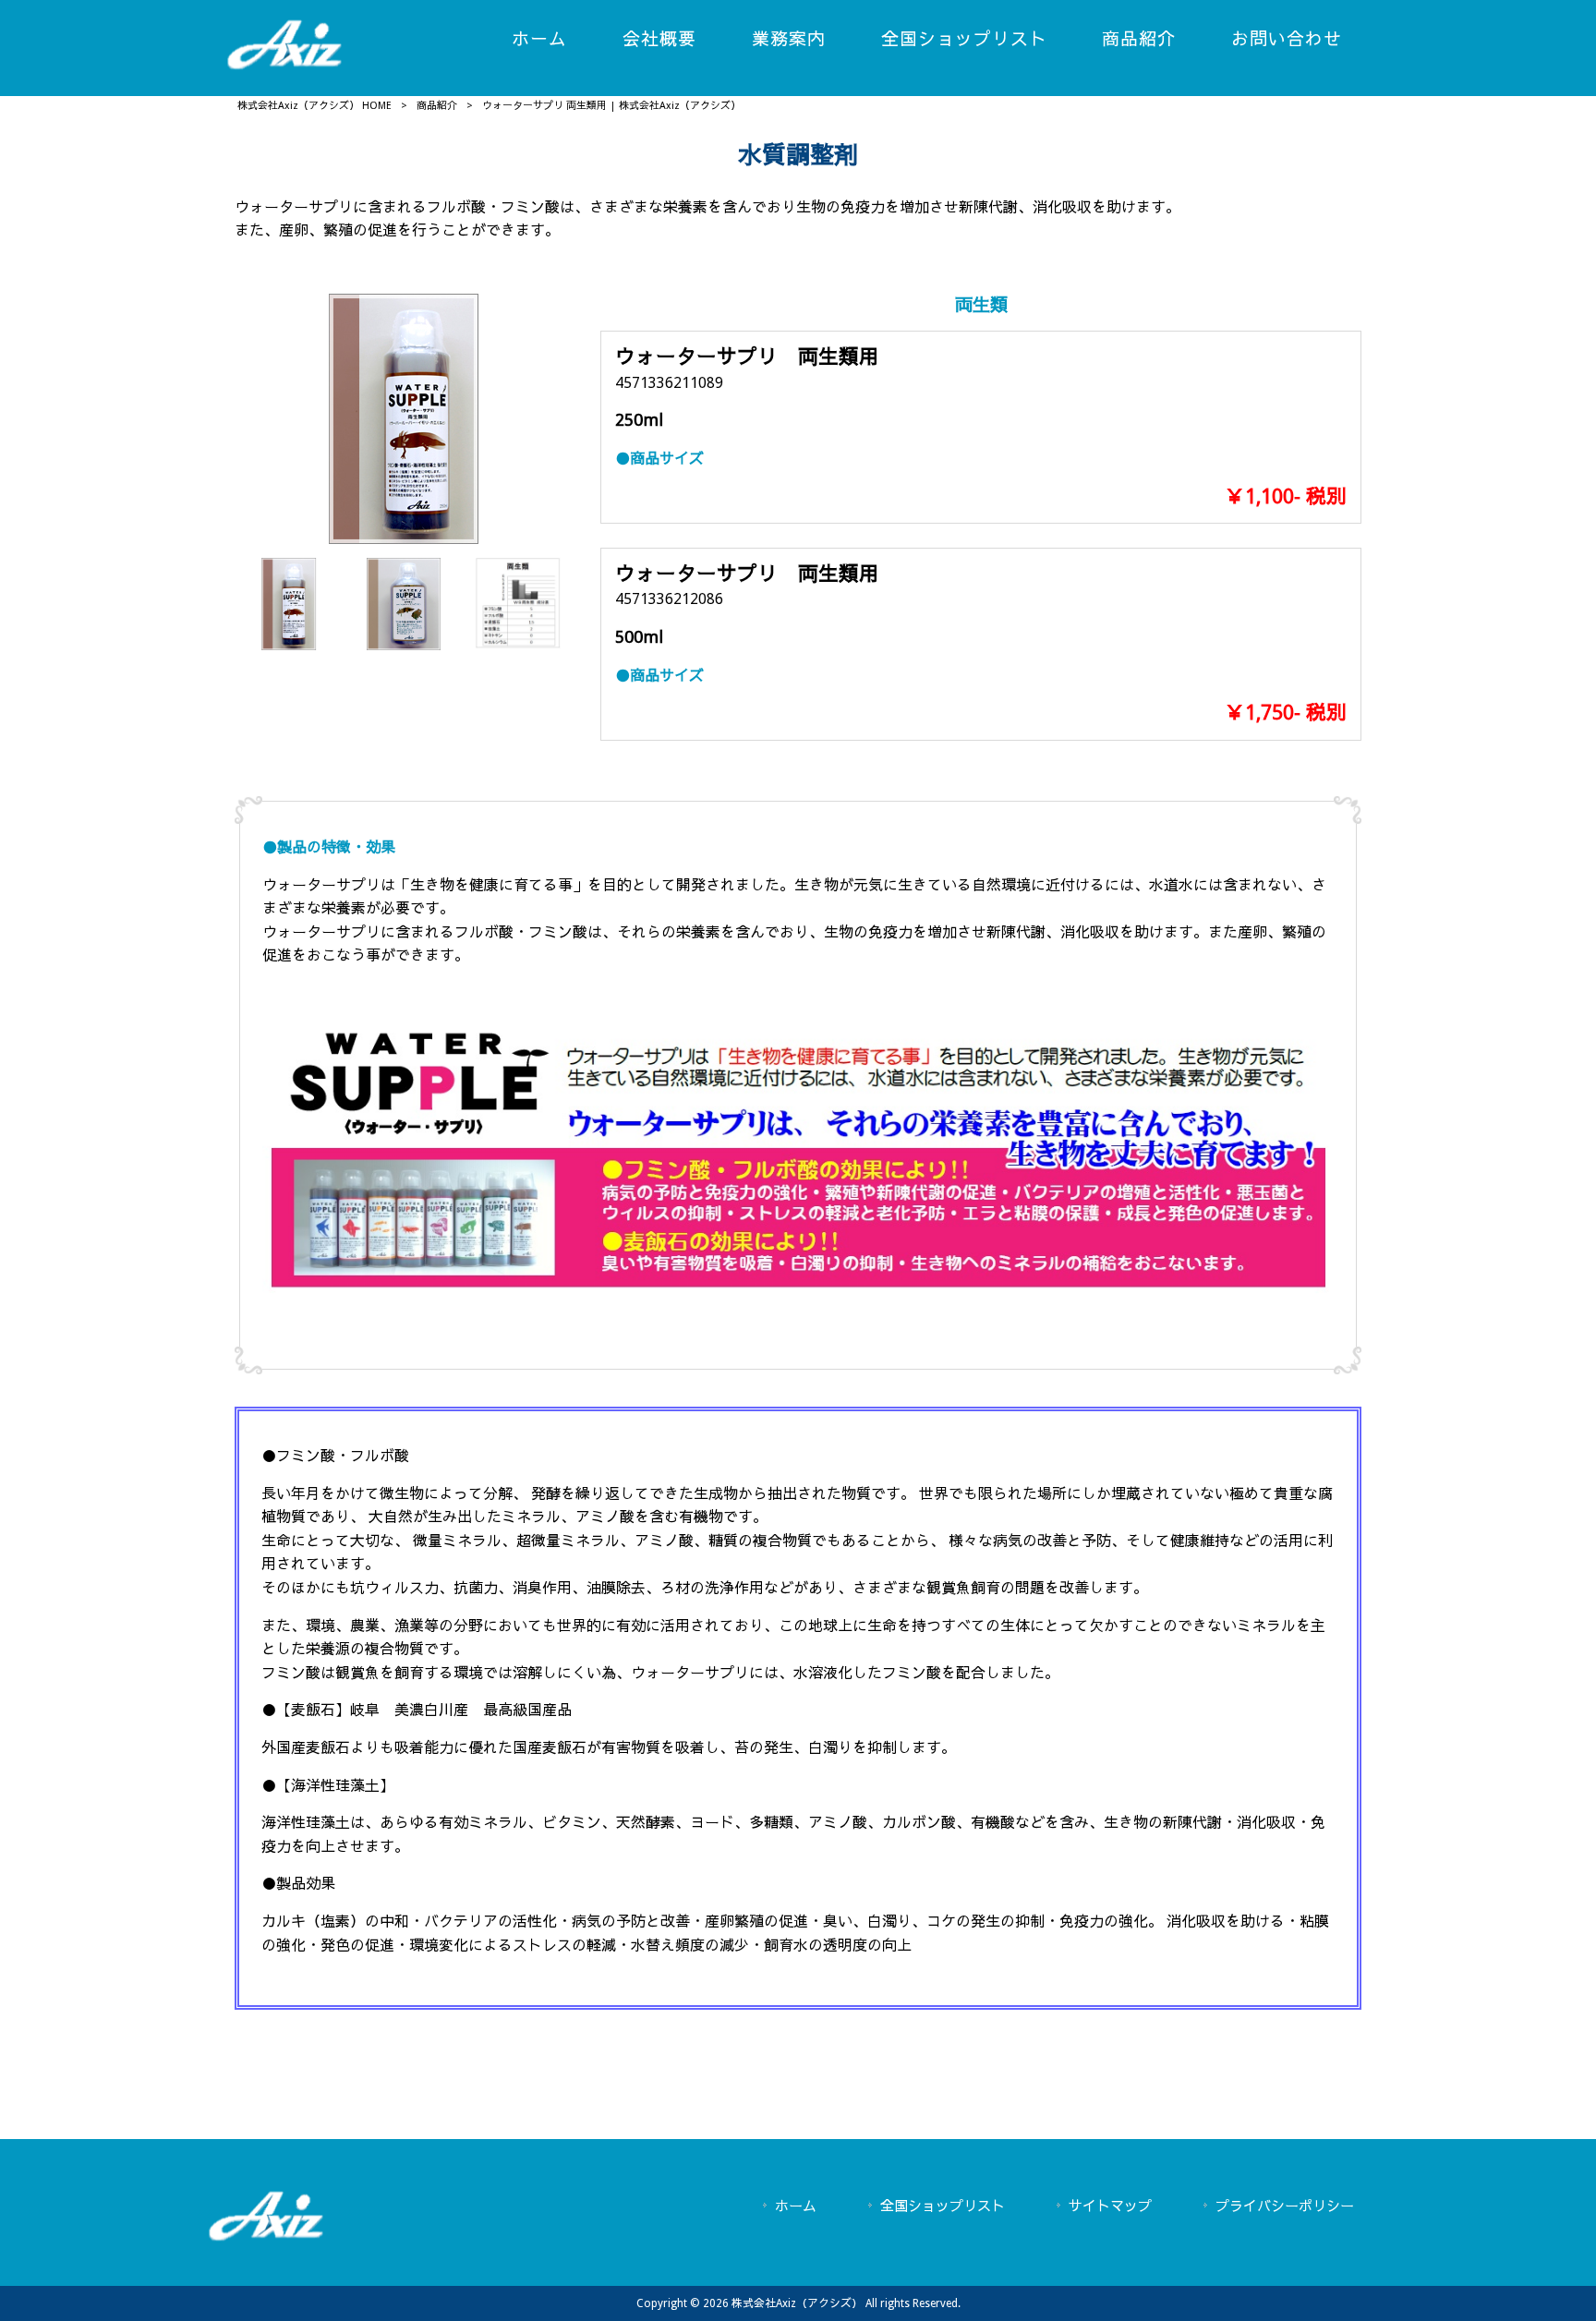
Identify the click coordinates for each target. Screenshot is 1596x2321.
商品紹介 (437, 106)
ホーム (796, 2206)
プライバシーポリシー (1285, 2206)
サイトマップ (1110, 2206)
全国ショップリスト (943, 2206)
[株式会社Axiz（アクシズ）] (284, 66)
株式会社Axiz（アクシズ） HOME (314, 106)
